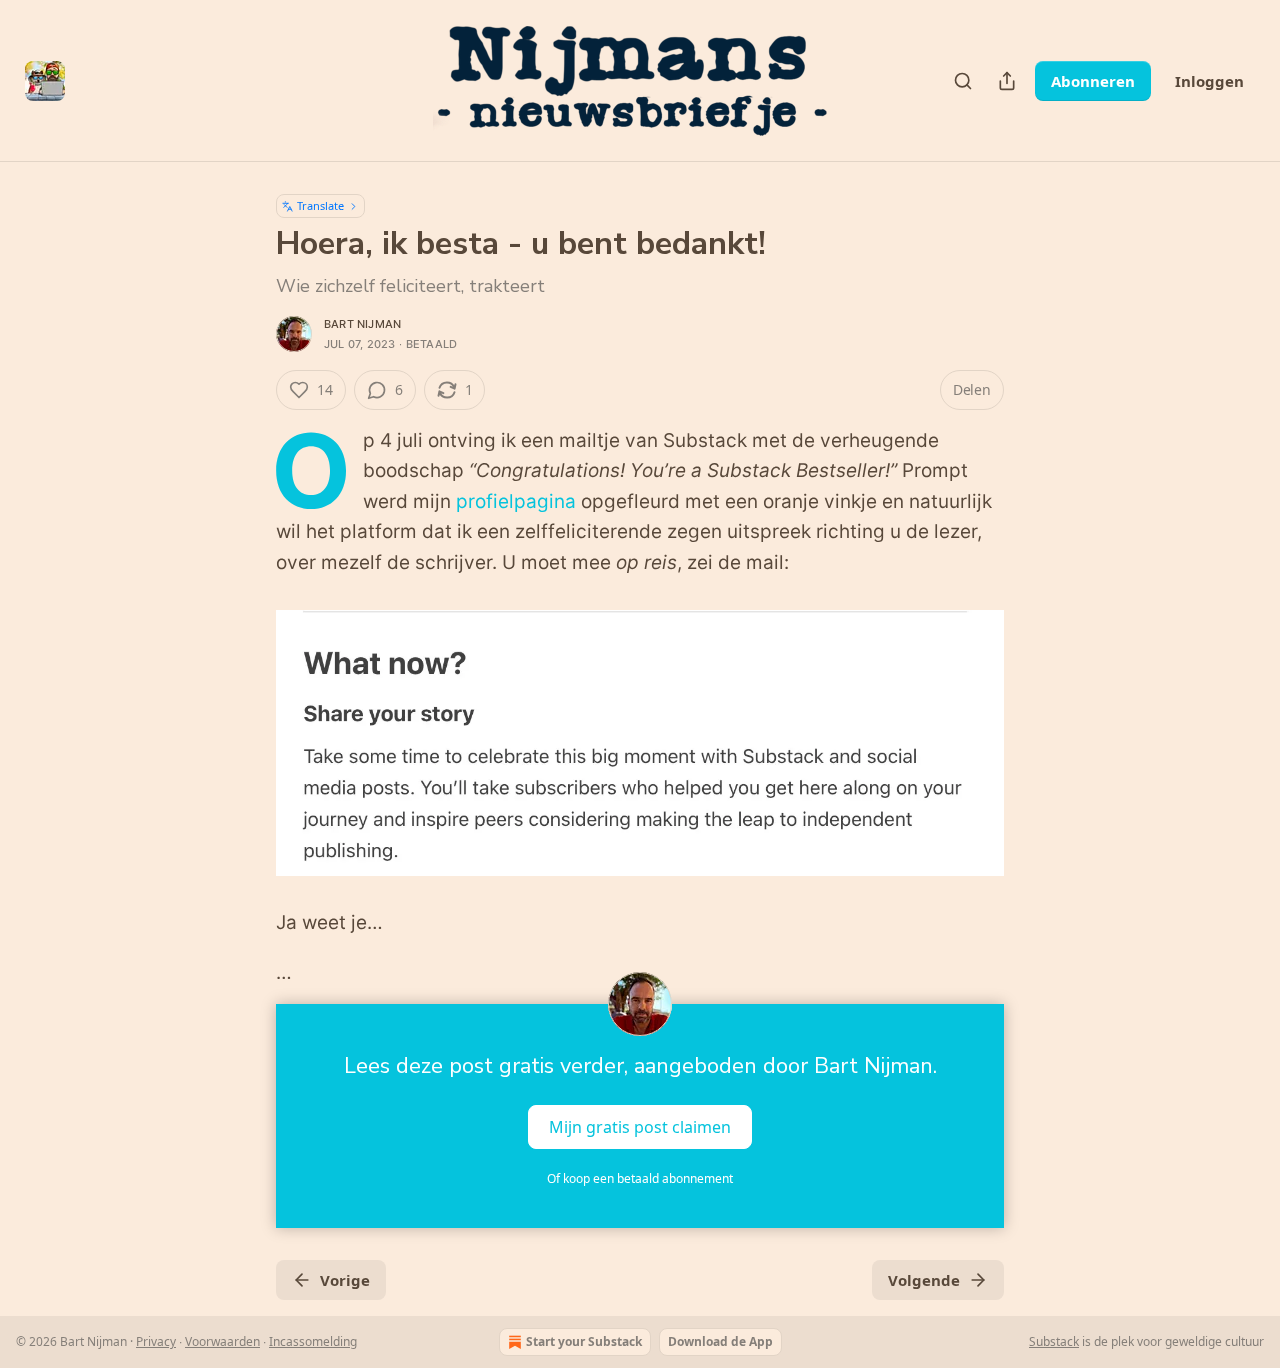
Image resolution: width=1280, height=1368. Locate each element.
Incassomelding (313, 1341)
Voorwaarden (222, 1341)
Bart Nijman (362, 324)
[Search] (963, 81)
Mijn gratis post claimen (640, 1127)
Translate (320, 205)
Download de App (720, 1341)
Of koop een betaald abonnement (640, 1178)
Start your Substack (584, 1341)
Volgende (924, 1280)
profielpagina (516, 501)
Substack (1054, 1341)
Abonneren (1093, 81)
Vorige (345, 1280)
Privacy (156, 1341)
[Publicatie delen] (1007, 81)
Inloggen (1209, 81)
